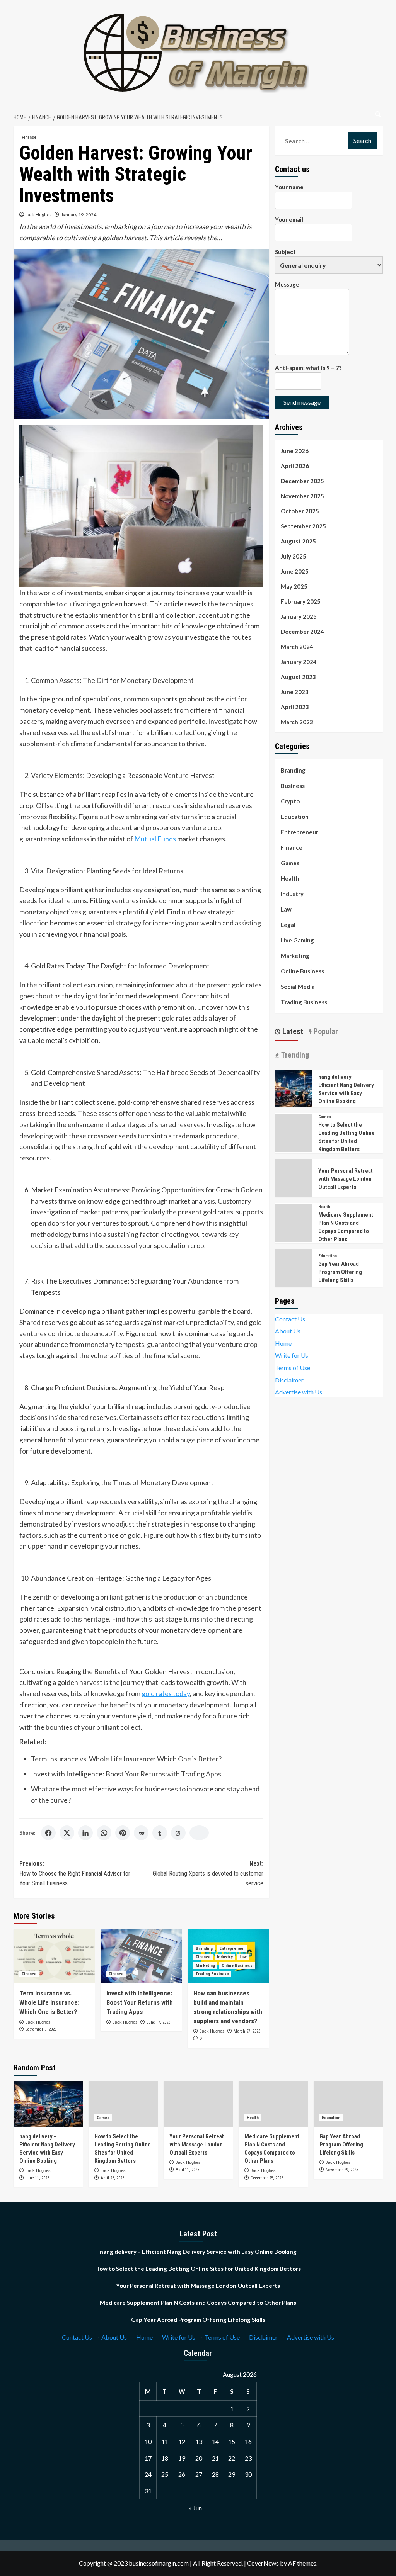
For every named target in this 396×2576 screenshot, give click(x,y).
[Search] (378, 115)
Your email (289, 219)
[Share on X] (67, 1833)
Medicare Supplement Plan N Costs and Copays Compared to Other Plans (198, 2303)
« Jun (195, 2508)
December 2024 (302, 632)
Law (243, 1957)
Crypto (290, 801)
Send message (302, 402)
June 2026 (295, 451)
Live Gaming (297, 940)
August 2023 (298, 677)
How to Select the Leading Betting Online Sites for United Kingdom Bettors (198, 2269)
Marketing (205, 1966)
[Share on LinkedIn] (85, 1833)
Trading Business (212, 1974)
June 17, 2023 (158, 2022)
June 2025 (295, 571)
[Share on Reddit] (141, 1833)
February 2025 (301, 601)
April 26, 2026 (112, 2178)
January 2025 (299, 616)
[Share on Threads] (178, 1833)
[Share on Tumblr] (160, 1833)
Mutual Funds (155, 839)
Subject (285, 252)
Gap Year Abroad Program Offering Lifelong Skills (340, 1272)
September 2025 (303, 526)
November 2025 (302, 496)
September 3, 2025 (41, 2029)
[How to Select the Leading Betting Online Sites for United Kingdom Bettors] (123, 2104)
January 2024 (299, 662)
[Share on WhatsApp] (104, 1833)
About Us (288, 1331)
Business (293, 786)
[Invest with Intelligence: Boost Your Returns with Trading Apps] (141, 1956)
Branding (204, 1949)
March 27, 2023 (247, 2031)
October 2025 (300, 511)
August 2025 (298, 541)
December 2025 (302, 481)
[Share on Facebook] (48, 1833)
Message (287, 284)
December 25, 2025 (267, 2178)
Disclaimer (289, 1380)
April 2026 (295, 466)
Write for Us (292, 1355)
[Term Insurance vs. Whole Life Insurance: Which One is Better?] (54, 1956)
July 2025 (294, 556)
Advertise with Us (299, 1392)
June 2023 (295, 692)
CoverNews (263, 2563)
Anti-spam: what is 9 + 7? (308, 368)
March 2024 (297, 647)
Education (295, 817)
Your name (289, 187)
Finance (29, 137)
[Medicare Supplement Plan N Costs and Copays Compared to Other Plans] (273, 2104)
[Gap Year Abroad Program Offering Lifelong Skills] (348, 2104)
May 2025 (294, 586)
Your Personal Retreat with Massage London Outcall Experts (346, 1179)
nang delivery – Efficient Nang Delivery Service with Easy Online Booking (198, 2252)
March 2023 (297, 722)
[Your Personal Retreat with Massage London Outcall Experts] (198, 2104)
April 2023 (295, 707)
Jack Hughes (39, 215)
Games (290, 863)
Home (283, 1343)
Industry (225, 1957)
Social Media (298, 987)
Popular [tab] (325, 1031)
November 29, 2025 (342, 2170)
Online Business (237, 1966)
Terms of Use (293, 1368)
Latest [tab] (292, 1031)
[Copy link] (199, 1833)
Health (290, 878)
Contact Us (290, 1319)
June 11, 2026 (37, 2178)
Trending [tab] (294, 1055)
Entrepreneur (232, 1949)
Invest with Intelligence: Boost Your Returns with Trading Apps (126, 1774)
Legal (288, 925)
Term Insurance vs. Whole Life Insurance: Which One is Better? (126, 1759)
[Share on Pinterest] (123, 1833)
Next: (208, 1873)
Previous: (75, 1873)
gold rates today (166, 1693)
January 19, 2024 (79, 215)
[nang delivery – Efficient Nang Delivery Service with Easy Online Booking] (294, 1088)
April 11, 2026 (187, 2170)
